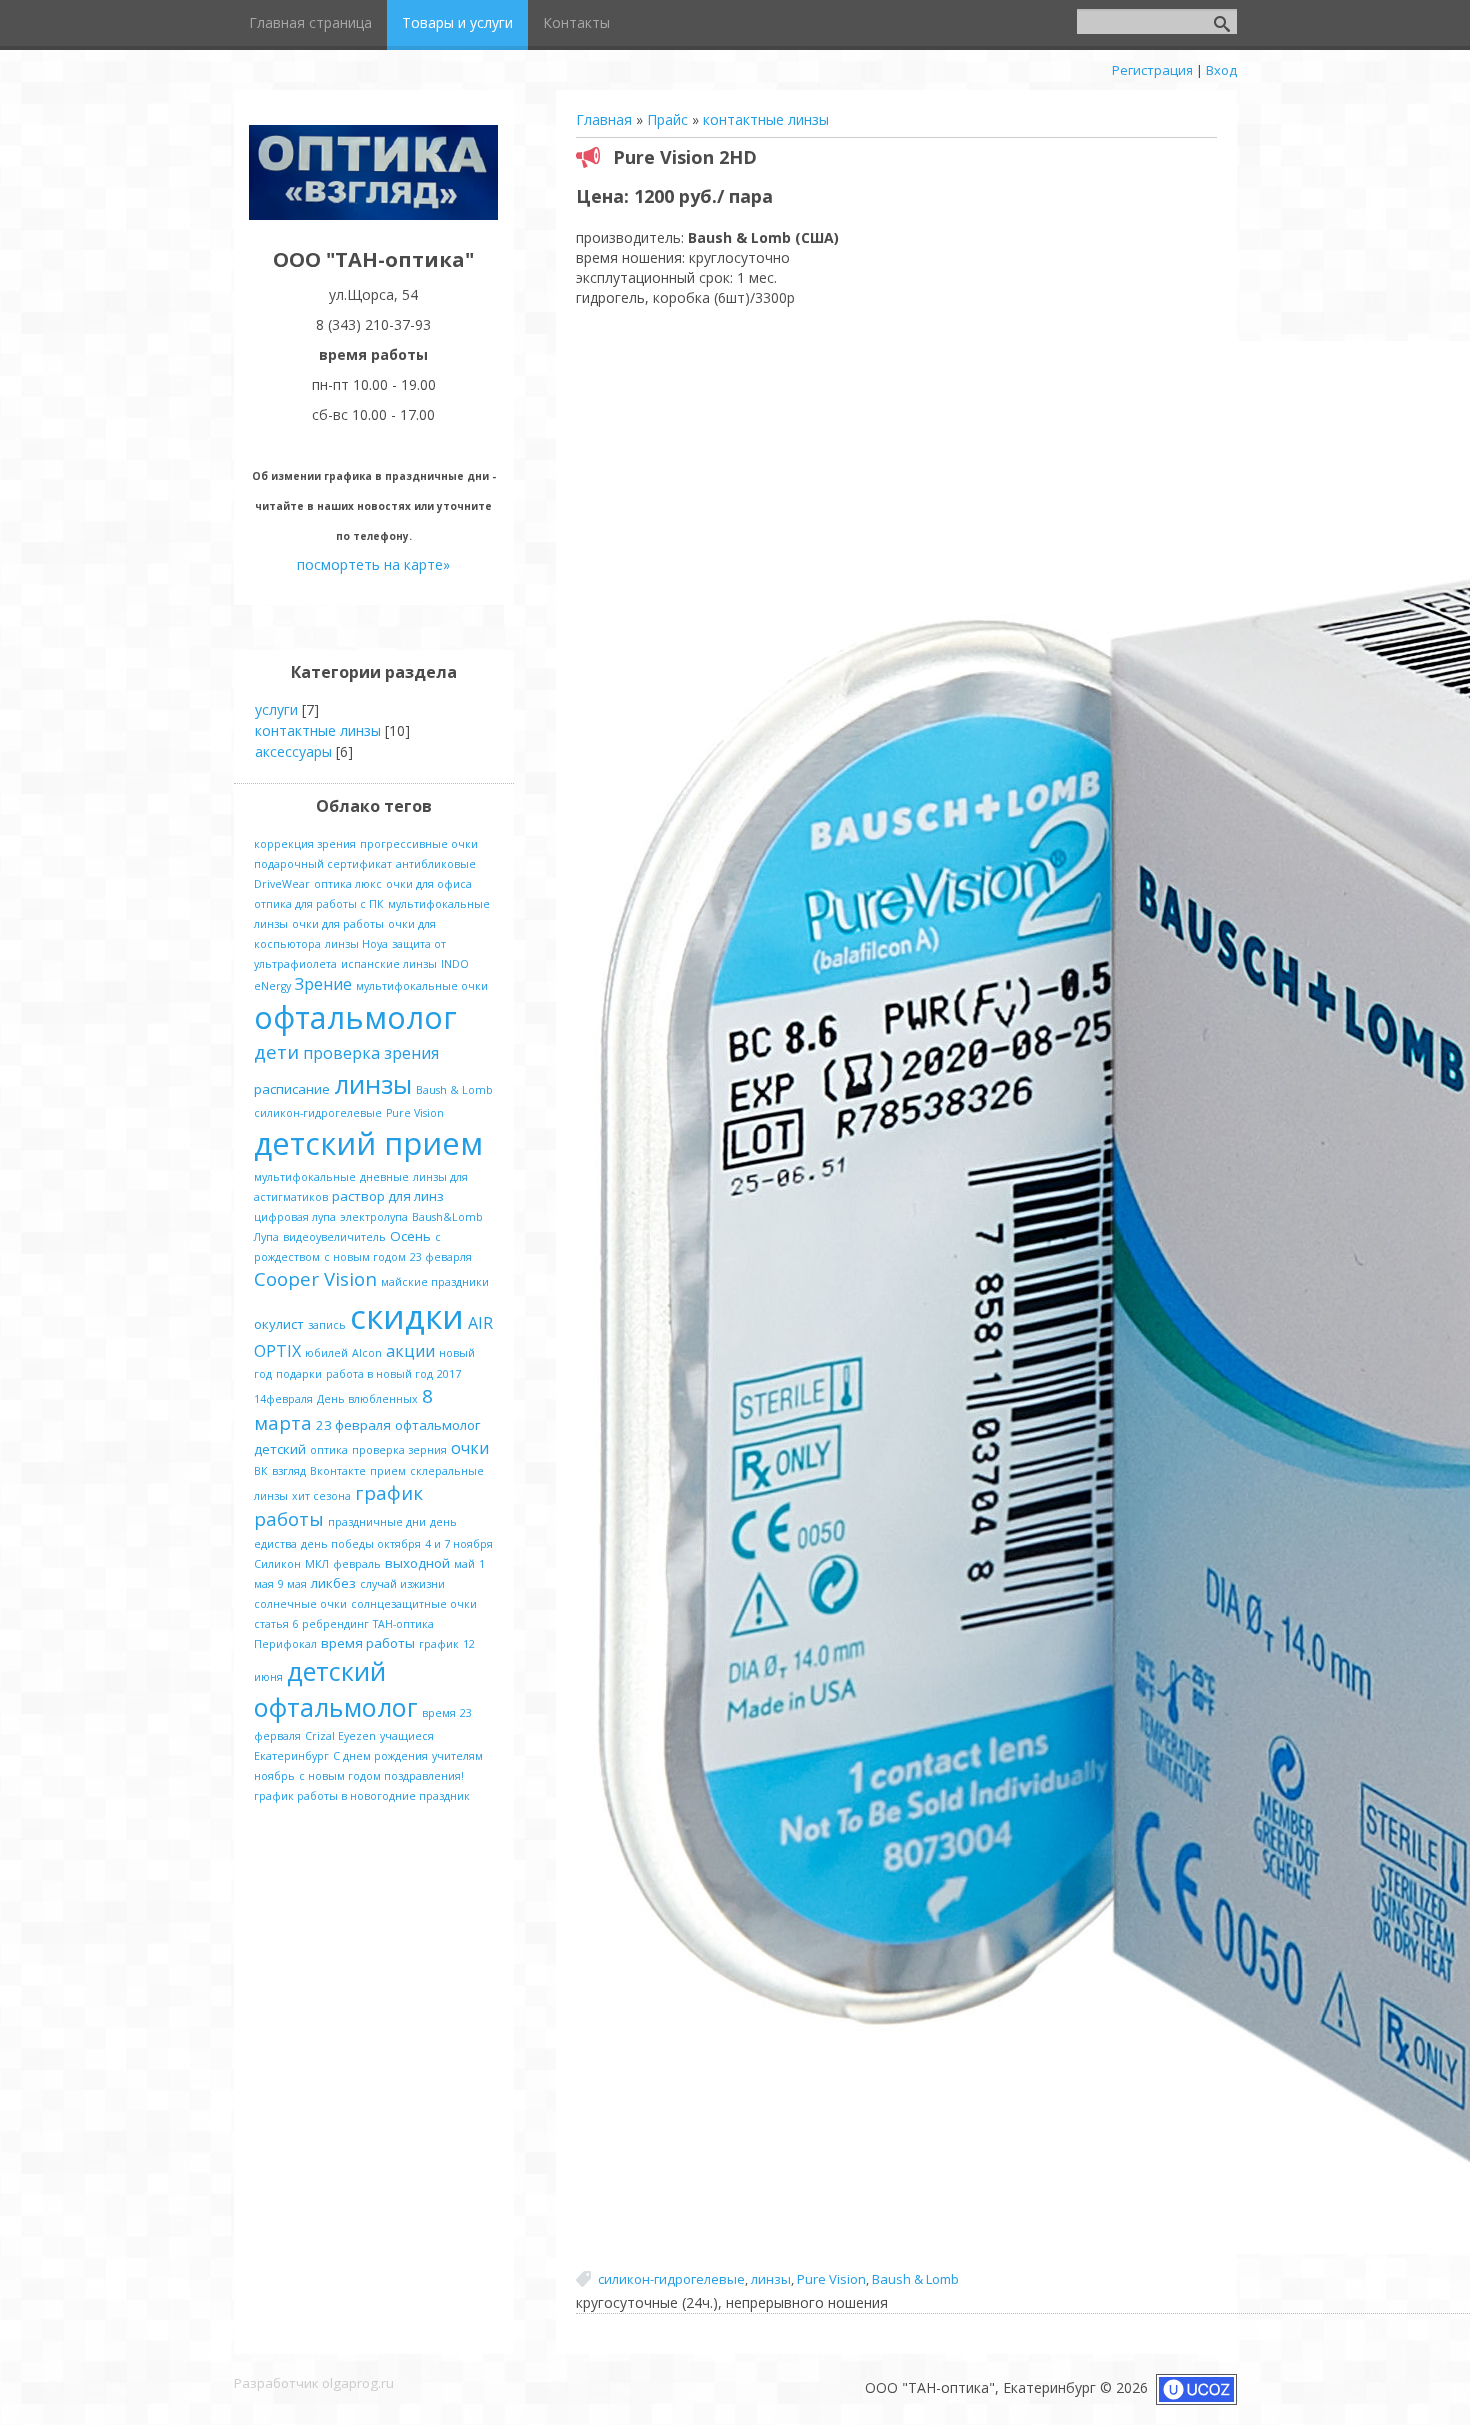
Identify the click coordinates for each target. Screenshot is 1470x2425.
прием (388, 1471)
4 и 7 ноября (459, 1544)
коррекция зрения (305, 844)
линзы (771, 2279)
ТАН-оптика (403, 1624)
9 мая (292, 1584)
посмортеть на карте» (373, 564)
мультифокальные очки (422, 986)
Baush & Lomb (915, 2279)
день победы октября (361, 1544)
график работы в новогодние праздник (362, 1796)
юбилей (326, 1353)
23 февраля (353, 1425)
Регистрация (1152, 70)
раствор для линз (388, 1196)
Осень (410, 1236)
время (439, 1713)
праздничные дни (377, 1522)
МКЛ (317, 1564)
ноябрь (274, 1776)
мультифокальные (305, 1177)
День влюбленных (367, 1399)
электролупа (374, 1217)
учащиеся (407, 1736)
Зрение (323, 984)
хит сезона (321, 1496)
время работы (368, 1643)
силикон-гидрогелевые (671, 2279)
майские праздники (435, 1282)
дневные (384, 1177)
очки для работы (338, 924)
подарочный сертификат (323, 864)
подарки (299, 1374)
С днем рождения (380, 1756)
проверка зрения (371, 1053)
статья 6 (276, 1624)
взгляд (289, 1471)
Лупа (266, 1237)
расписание (292, 1089)
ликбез (333, 1583)
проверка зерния (399, 1450)
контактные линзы (766, 119)
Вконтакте (338, 1471)
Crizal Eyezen (340, 1736)
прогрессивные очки (419, 844)
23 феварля (441, 1257)
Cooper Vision (315, 1278)
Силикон (277, 1564)
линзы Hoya (356, 944)
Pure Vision (831, 2279)
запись (327, 1325)
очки (470, 1448)
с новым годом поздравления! (381, 1776)
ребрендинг (335, 1624)
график (439, 1644)
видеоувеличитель (334, 1237)
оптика (329, 1450)
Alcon (367, 1353)
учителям (457, 1756)
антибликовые (436, 864)
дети (276, 1051)
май (464, 1564)
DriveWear (282, 884)
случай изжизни (402, 1584)
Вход (1221, 70)
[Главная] (374, 214)
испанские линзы (389, 964)
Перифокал (285, 1644)
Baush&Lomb (447, 1217)
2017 (449, 1374)
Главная (604, 119)
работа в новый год (379, 1374)
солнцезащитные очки (414, 1604)
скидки (407, 1316)
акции (410, 1351)
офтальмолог (355, 1017)
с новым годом (365, 1257)
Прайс (667, 119)
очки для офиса (429, 884)
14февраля (283, 1399)
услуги (276, 709)
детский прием (368, 1143)
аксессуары (293, 751)
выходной (417, 1563)
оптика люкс (348, 884)
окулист (279, 1324)
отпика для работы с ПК (319, 904)
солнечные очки (300, 1604)
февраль (357, 1564)
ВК (261, 1471)
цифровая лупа (295, 1217)
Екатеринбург (291, 1756)
